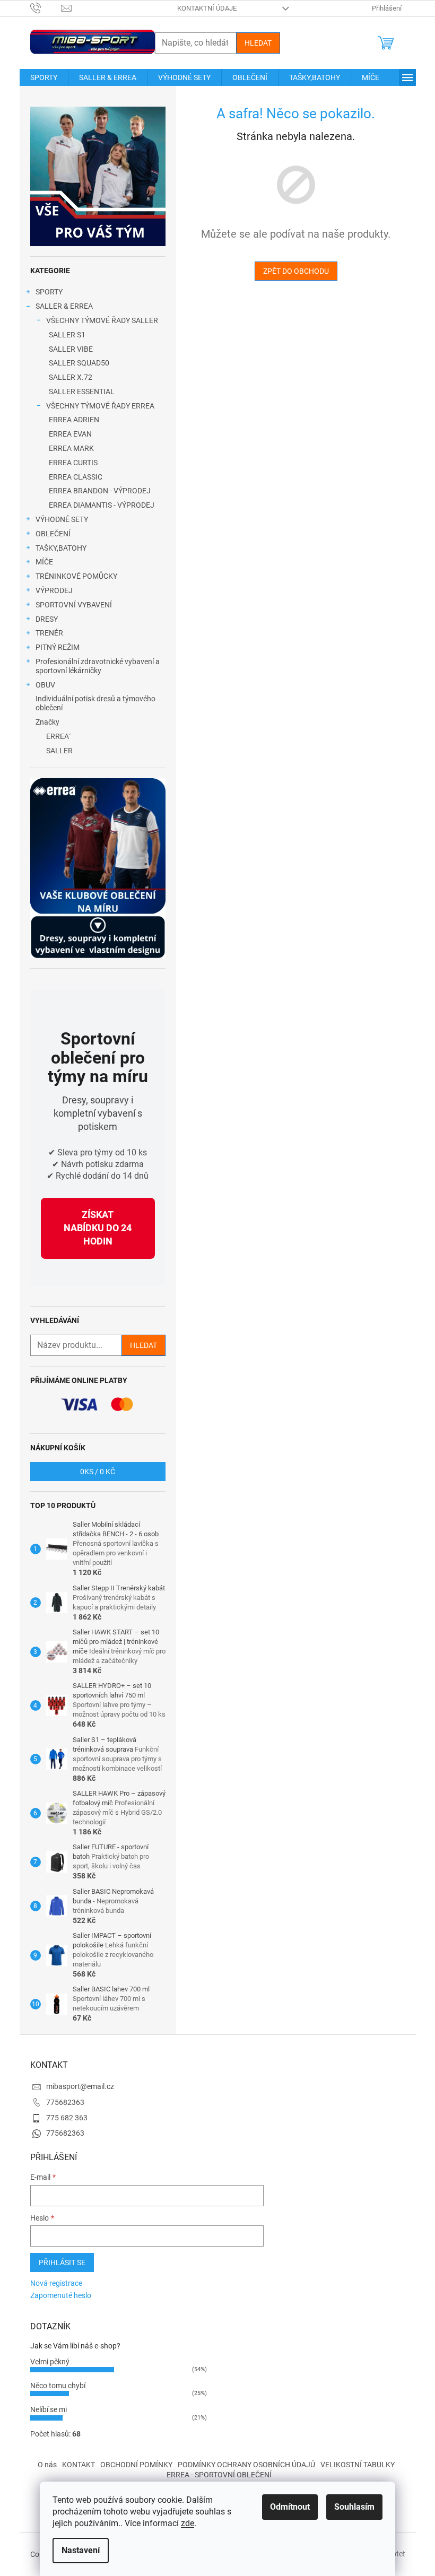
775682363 (65, 2102)
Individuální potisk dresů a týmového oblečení (95, 703)
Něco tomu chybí (58, 2386)
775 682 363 (67, 2118)
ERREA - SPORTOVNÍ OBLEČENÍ (219, 2475)
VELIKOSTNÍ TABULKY (358, 2465)
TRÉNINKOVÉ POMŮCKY (76, 576)
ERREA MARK (71, 448)
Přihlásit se (62, 2262)
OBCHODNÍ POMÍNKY (136, 2465)
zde (188, 2523)
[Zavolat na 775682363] (46, 8)
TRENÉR (49, 633)
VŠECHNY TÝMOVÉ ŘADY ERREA (100, 406)
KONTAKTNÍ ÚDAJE (207, 8)
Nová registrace (56, 2283)
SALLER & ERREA (64, 306)
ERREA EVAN (70, 434)
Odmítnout (290, 2507)
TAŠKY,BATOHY (61, 548)
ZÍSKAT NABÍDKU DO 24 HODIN (98, 1228)
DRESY (47, 619)
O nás (47, 2465)
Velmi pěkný (50, 2362)
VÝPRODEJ (54, 590)
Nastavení (81, 2550)
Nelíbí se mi (49, 2409)
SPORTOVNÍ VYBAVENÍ (74, 605)
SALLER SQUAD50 (79, 363)
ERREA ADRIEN (74, 420)
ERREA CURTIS (73, 463)
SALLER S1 (67, 335)
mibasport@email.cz (80, 2086)
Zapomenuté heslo (61, 2295)
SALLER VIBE (71, 349)
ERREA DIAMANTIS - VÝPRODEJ (102, 505)
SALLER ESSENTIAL (82, 391)
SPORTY (49, 292)
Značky (47, 722)
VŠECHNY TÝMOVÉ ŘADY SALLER (102, 320)
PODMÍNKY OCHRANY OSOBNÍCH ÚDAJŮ (246, 2465)
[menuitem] (44, 77)
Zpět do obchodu (296, 271)
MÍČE (44, 562)
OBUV (45, 685)
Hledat (258, 43)
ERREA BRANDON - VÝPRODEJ (100, 491)
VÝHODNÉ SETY (62, 519)
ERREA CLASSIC (76, 477)
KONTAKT (79, 2465)
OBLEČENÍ (53, 534)
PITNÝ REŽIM (58, 647)
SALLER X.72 (71, 377)
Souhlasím (354, 2507)
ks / (98, 1472)
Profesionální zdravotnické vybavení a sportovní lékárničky (98, 666)
